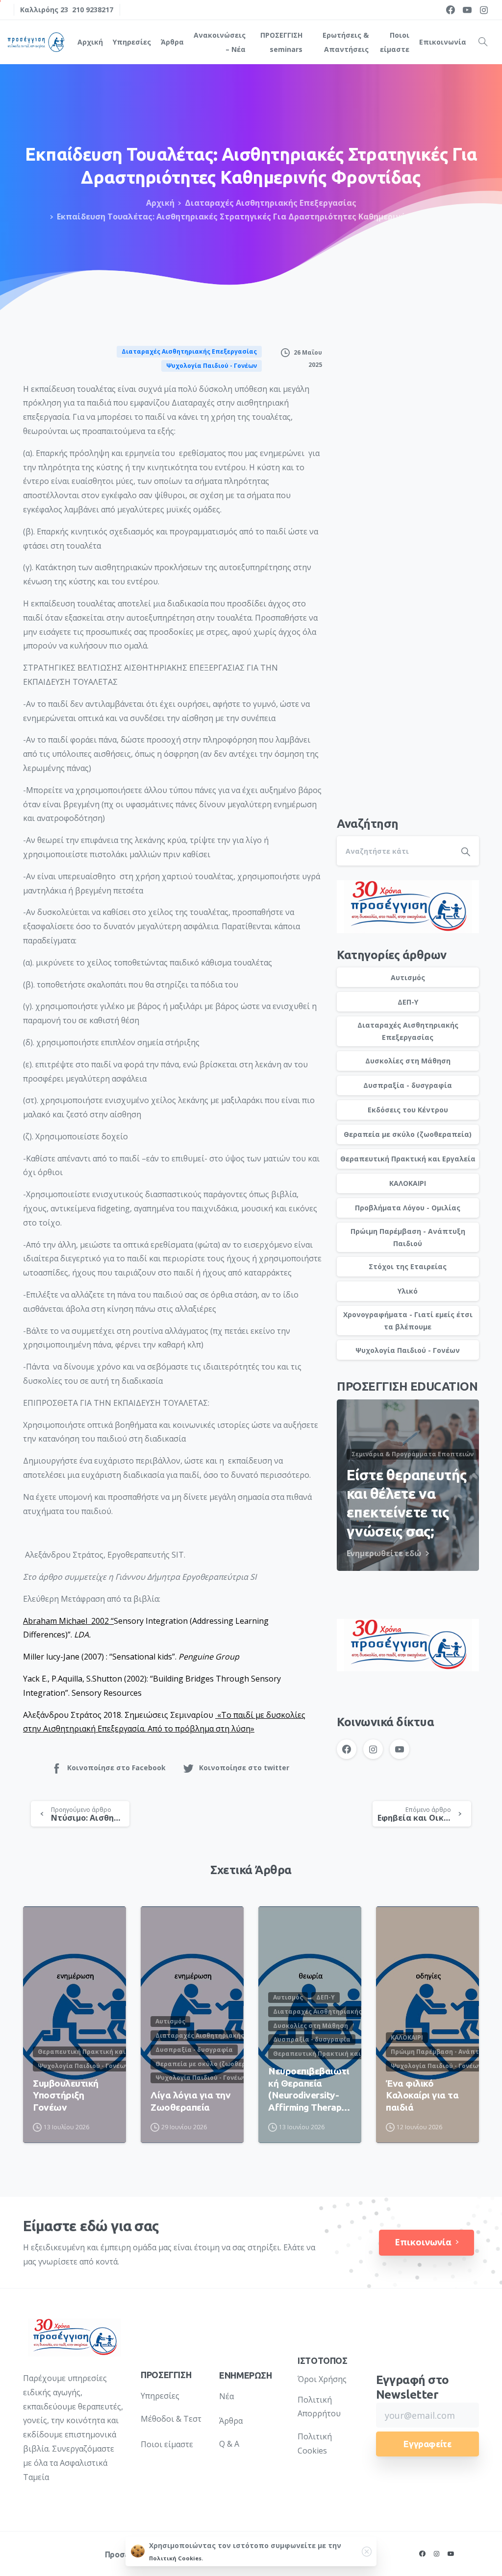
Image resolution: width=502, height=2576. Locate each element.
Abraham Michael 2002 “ (68, 1621)
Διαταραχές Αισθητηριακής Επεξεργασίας (271, 203)
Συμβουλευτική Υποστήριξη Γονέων (66, 2095)
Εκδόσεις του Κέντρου (408, 1110)
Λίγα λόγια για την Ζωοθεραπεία (190, 2101)
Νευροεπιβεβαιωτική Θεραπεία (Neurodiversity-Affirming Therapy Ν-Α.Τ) (309, 2089)
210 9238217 (93, 10)
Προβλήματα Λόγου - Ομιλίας (408, 1208)
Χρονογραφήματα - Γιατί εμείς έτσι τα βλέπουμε (408, 1321)
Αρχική (160, 203)
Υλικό (408, 1291)
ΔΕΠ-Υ (408, 1002)
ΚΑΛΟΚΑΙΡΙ (408, 1183)
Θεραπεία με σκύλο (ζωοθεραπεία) (408, 1134)
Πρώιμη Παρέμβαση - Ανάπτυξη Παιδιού (408, 1237)
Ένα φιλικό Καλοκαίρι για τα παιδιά (422, 2095)
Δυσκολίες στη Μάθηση (408, 1061)
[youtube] (467, 10)
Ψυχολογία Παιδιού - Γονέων (408, 1350)
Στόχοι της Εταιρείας (408, 1266)
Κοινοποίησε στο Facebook (116, 1768)
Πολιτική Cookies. (176, 2558)
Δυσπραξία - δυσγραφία (408, 1085)
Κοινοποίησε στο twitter (244, 1768)
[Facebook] (451, 10)
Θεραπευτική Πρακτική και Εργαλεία (408, 1159)
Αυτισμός (408, 977)
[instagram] (484, 10)
